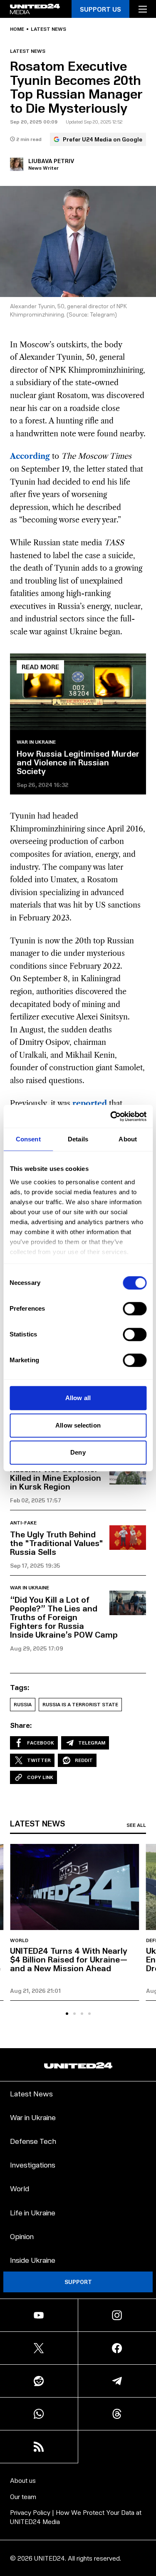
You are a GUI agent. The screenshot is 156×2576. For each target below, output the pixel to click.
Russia (23, 1704)
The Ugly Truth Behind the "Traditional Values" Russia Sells (57, 1543)
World (19, 1940)
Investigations (33, 2164)
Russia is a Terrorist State (80, 1704)
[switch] (135, 1309)
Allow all (78, 1398)
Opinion (22, 2236)
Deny (78, 1452)
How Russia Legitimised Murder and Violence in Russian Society (78, 762)
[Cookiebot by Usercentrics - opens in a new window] (111, 1116)
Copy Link (40, 1777)
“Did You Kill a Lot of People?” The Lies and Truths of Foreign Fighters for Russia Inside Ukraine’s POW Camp (64, 1617)
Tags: (20, 1687)
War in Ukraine (36, 742)
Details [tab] (78, 1139)
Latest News (31, 2093)
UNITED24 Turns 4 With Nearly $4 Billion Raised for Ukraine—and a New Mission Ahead (69, 1959)
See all (136, 1825)
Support (78, 2282)
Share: (21, 1725)
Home (17, 29)
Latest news (48, 29)
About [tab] (128, 1139)
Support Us (100, 9)
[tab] (67, 2014)
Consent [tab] (28, 1139)
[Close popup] (146, 2483)
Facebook (41, 1743)
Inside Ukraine (33, 2260)
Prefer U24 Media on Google (103, 139)
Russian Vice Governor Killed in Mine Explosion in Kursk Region (56, 1477)
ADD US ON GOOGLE (78, 2552)
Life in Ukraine (33, 2212)
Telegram (92, 1743)
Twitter (39, 1760)
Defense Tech (33, 2141)
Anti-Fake (23, 1523)
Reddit (84, 1760)
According (30, 456)
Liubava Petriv (51, 161)
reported (90, 1104)
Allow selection (78, 1425)
